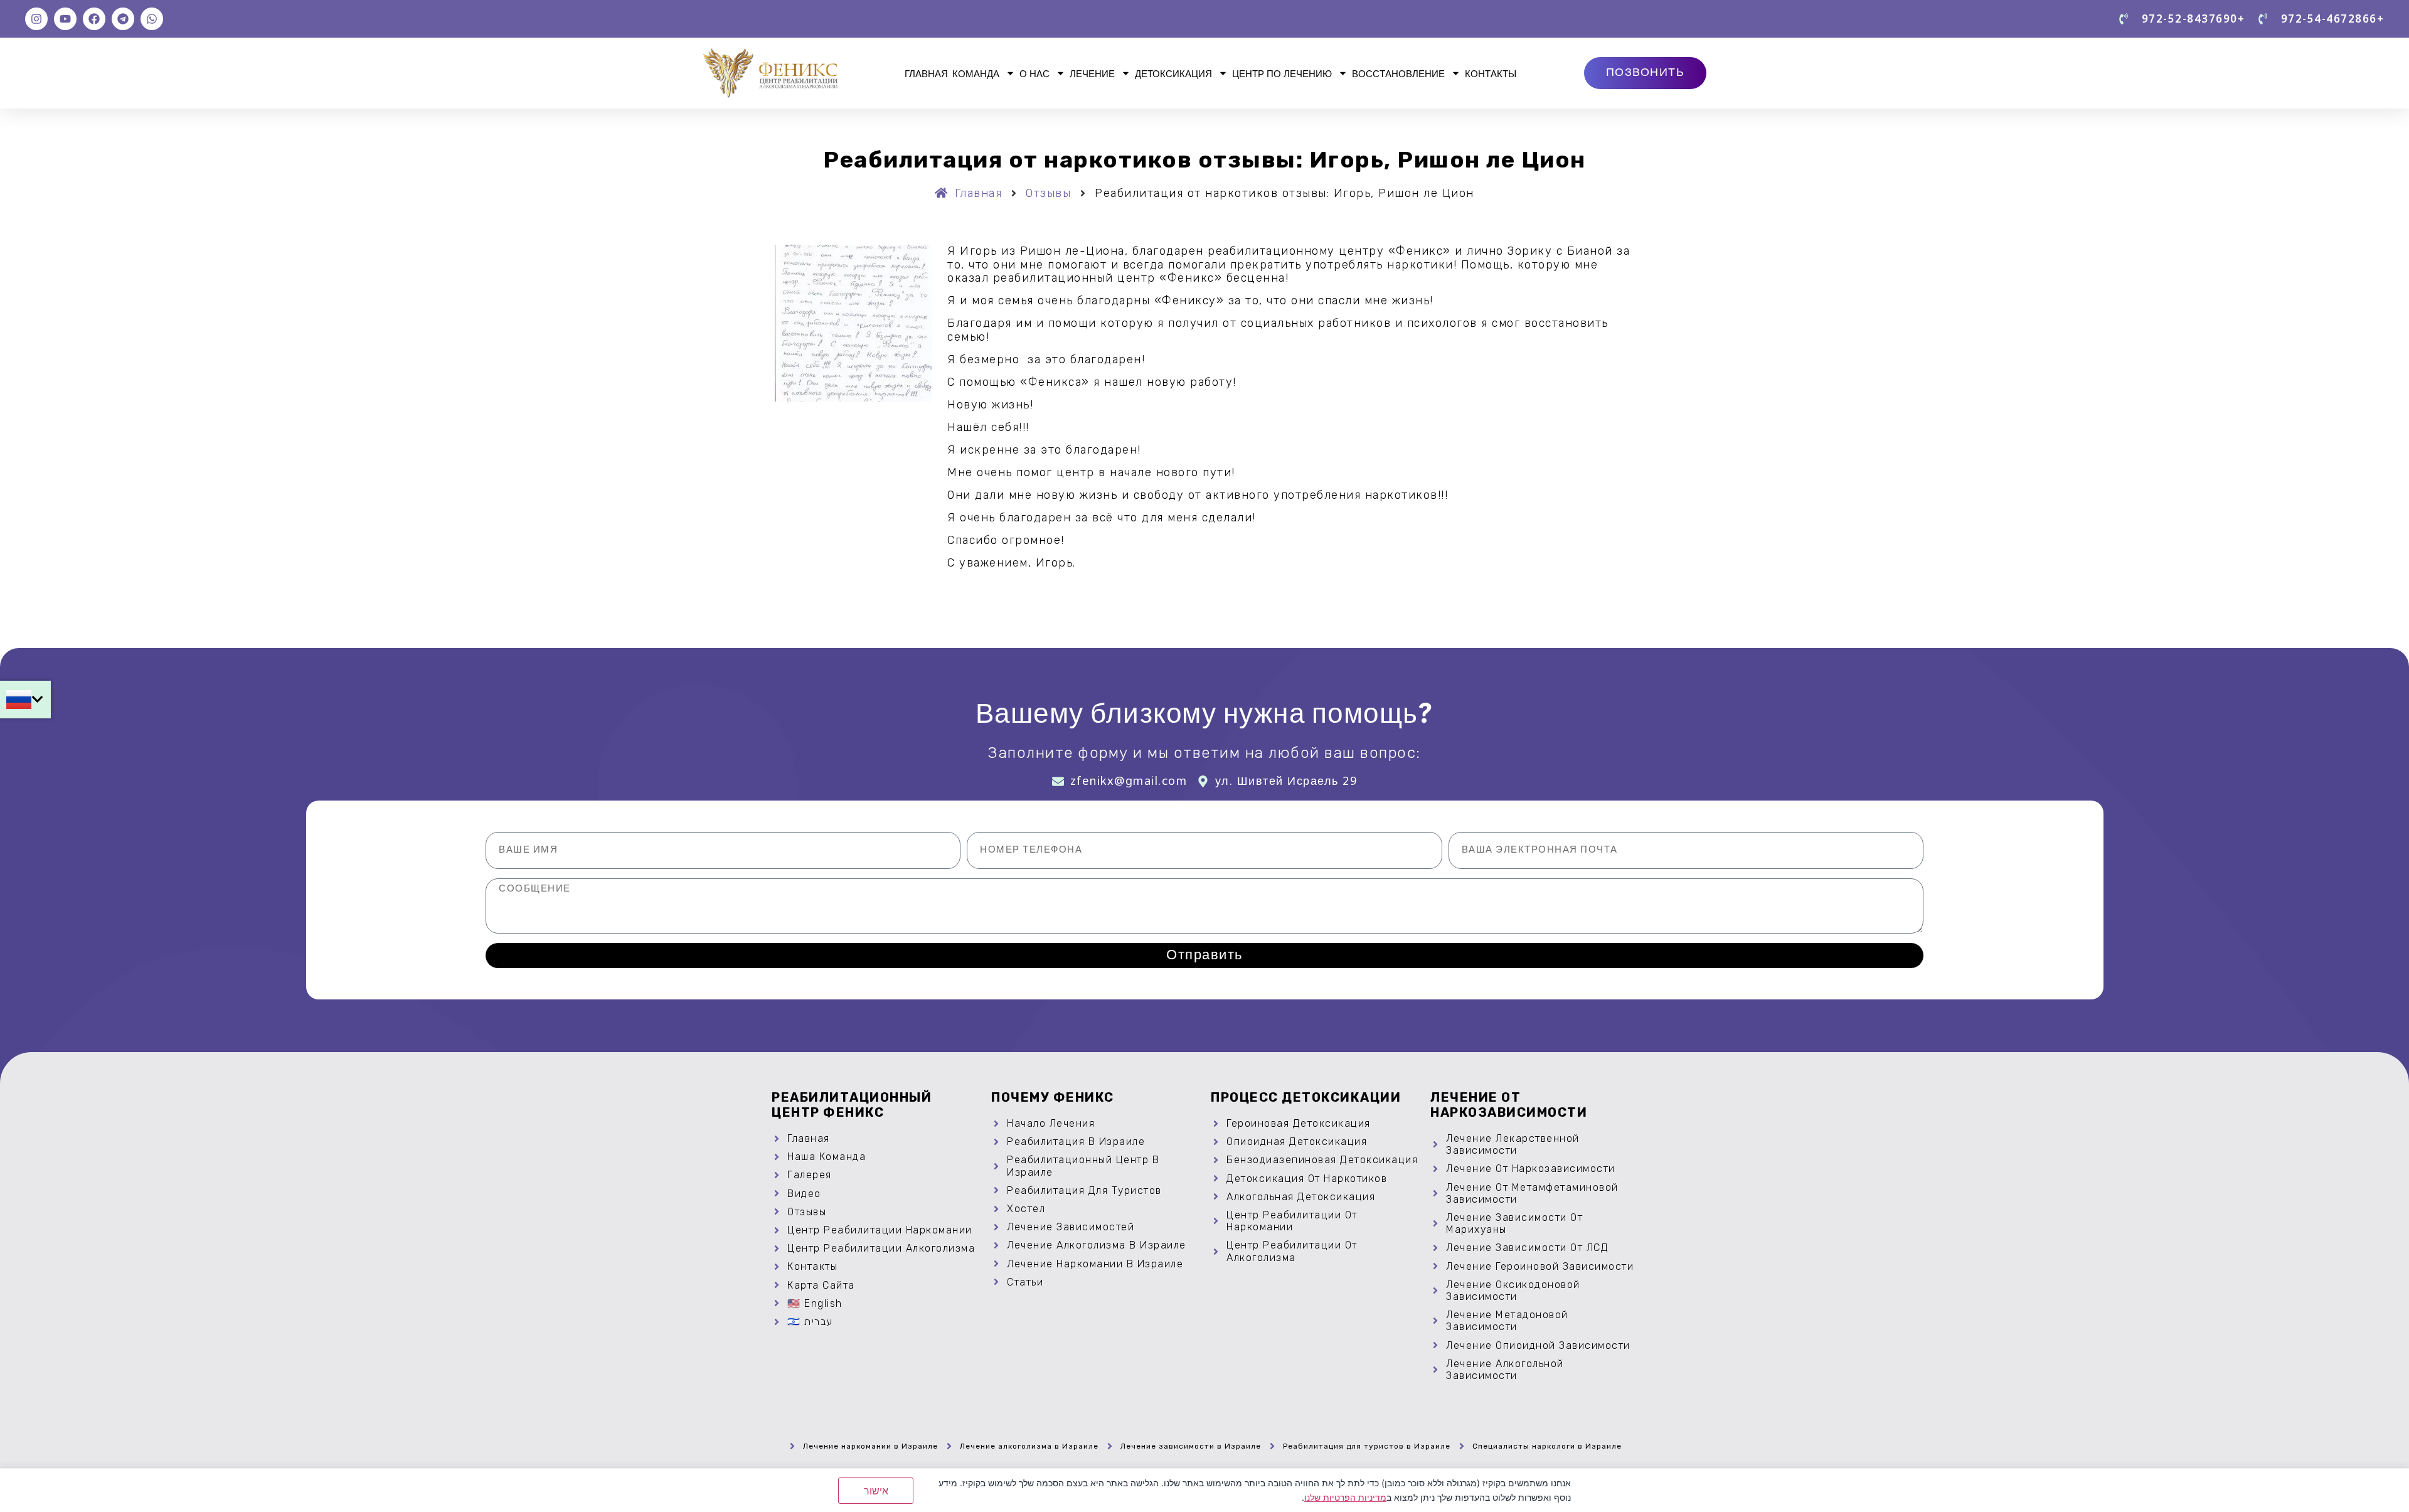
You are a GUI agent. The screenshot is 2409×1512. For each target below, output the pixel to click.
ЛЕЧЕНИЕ (1092, 73)
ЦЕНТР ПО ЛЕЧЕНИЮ (1282, 73)
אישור (876, 1491)
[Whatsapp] (152, 19)
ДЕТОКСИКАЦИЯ (1173, 73)
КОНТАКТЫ (1491, 73)
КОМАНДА (976, 73)
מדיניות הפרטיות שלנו (1345, 1497)
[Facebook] (94, 19)
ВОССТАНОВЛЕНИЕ (1398, 73)
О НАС (1034, 73)
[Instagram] (36, 19)
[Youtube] (65, 19)
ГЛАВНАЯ (926, 73)
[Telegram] (123, 19)
